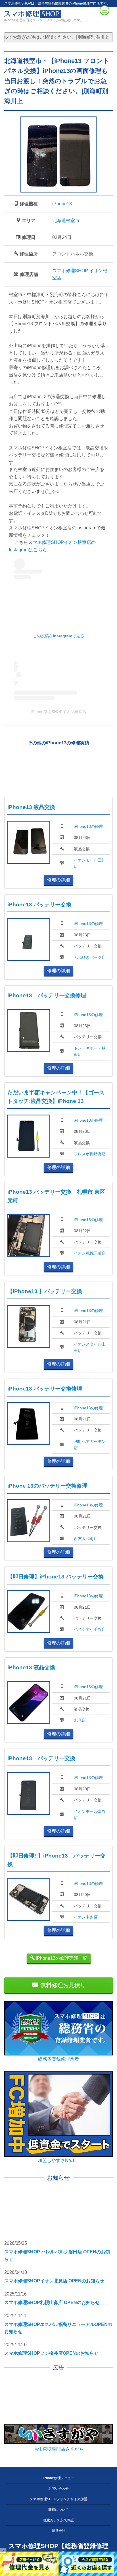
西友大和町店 (86, 1539)
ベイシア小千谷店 (90, 1629)
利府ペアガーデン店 (90, 1445)
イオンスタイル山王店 (90, 1347)
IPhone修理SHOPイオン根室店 (58, 712)
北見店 (80, 1720)
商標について (58, 2510)
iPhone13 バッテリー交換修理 (47, 995)
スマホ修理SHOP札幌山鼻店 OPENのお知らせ (52, 2302)
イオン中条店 (86, 1917)
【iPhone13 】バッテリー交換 (45, 1291)
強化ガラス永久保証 (58, 2520)
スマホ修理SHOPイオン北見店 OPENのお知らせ (54, 2281)
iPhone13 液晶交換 (31, 807)
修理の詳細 (58, 880)
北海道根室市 (66, 221)
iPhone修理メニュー (59, 2478)
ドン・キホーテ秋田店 (90, 1051)
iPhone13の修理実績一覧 (61, 1958)
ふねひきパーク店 (90, 957)
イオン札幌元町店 (90, 1253)
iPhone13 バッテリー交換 (39, 905)
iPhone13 (62, 204)
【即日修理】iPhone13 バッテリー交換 (56, 1577)
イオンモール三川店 (90, 863)
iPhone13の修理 (88, 826)
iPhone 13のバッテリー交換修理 (47, 1486)
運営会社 (58, 2531)
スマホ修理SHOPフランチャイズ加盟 (58, 2499)
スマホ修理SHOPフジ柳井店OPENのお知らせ (51, 2353)
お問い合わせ (58, 2489)
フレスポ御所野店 (90, 1154)
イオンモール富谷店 (90, 1815)
